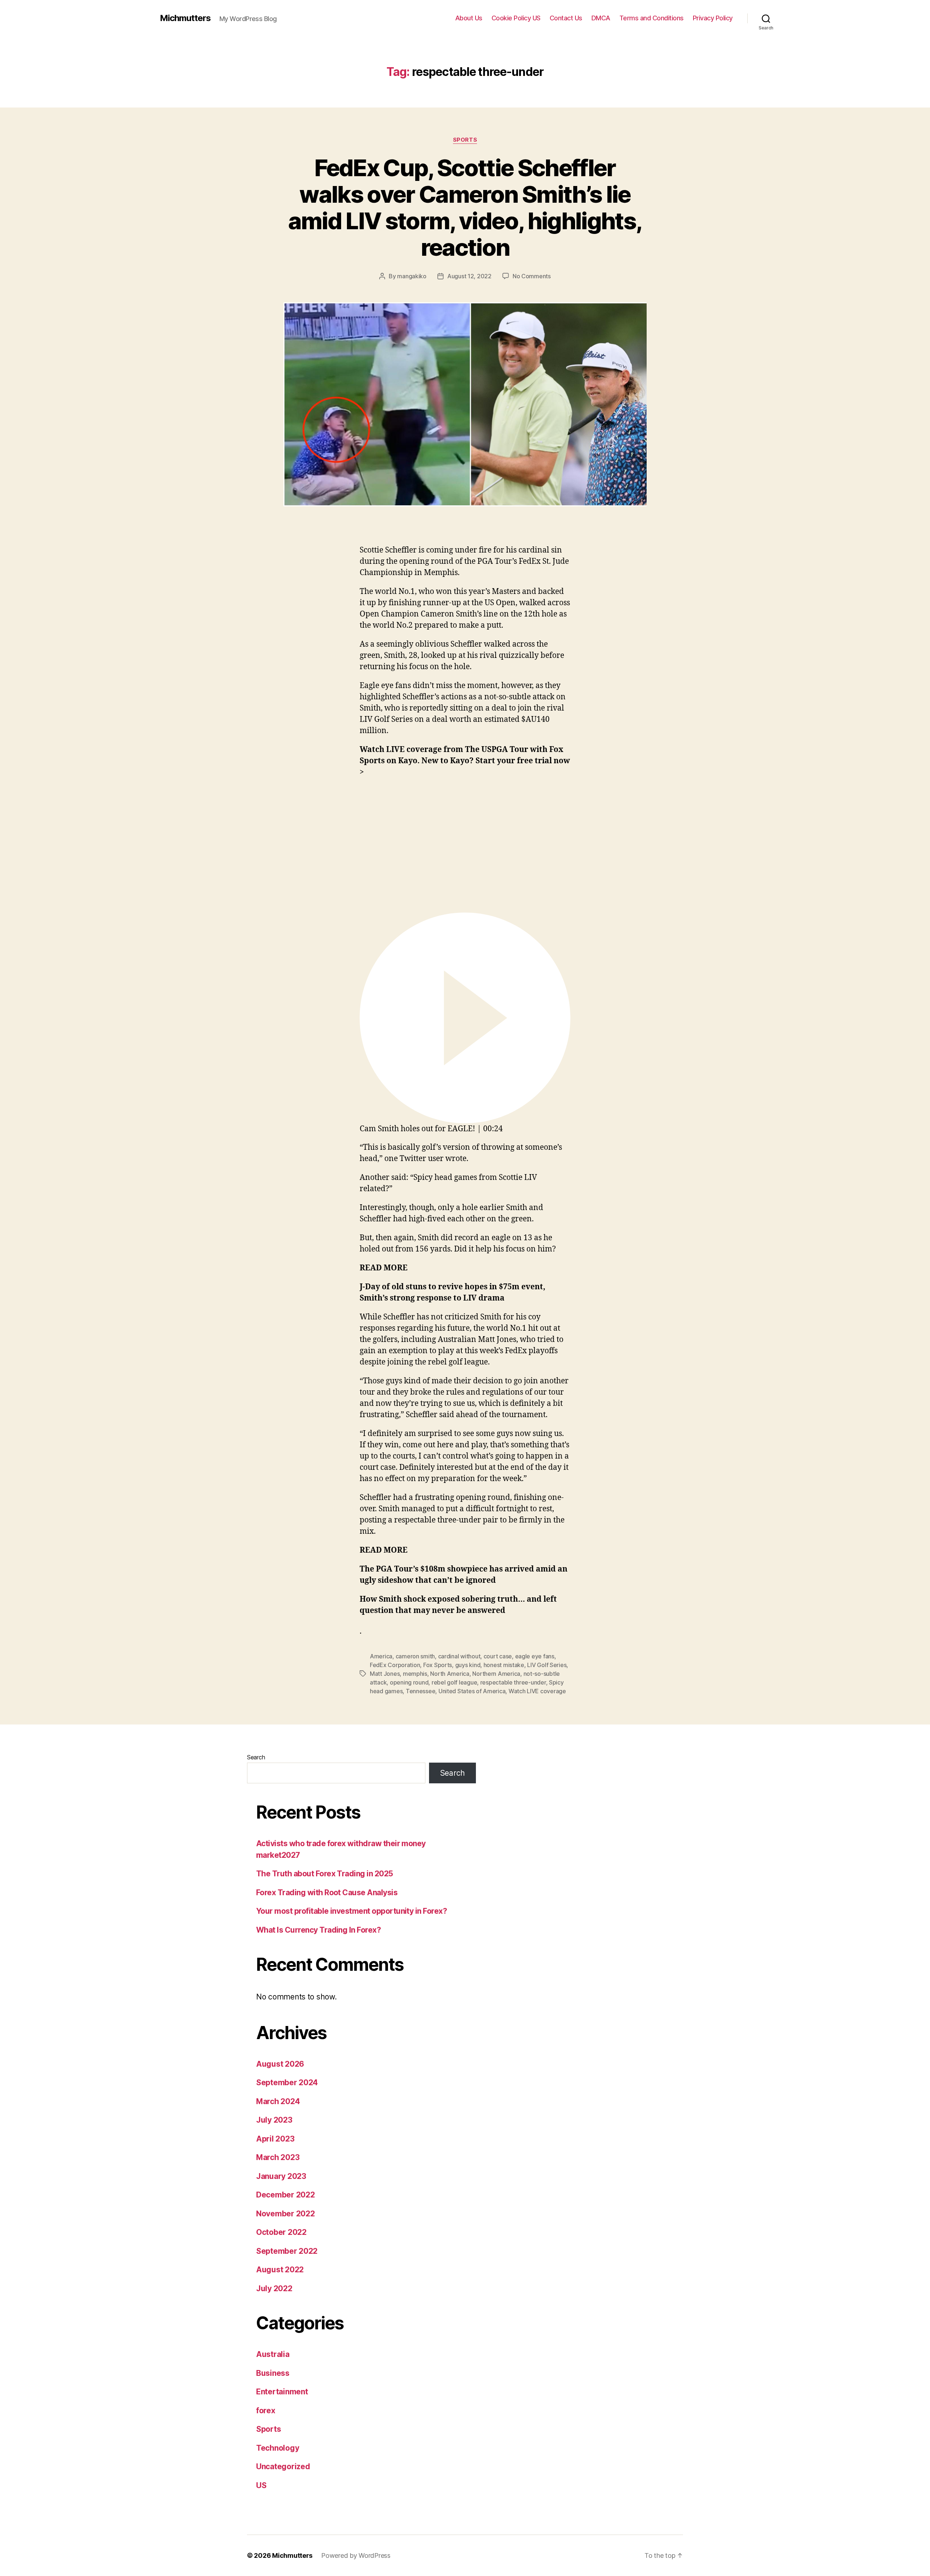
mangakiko (412, 276)
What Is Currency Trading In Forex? (318, 1930)
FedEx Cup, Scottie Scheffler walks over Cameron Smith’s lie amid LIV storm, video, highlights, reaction (465, 207)
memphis (415, 1674)
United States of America (472, 1691)
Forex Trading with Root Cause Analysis (327, 1892)
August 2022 (280, 2270)
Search (256, 1757)
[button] (465, 1024)
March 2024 (278, 2101)
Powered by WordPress (356, 2555)
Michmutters (185, 18)
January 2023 (281, 2176)
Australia (273, 2354)
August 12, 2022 (469, 276)
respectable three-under (513, 1682)
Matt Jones (385, 1674)
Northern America (496, 1674)
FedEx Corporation (395, 1665)
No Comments (532, 276)
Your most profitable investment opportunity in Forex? (351, 1911)
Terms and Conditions (652, 18)
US (261, 2485)
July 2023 (274, 2120)
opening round (409, 1682)
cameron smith (415, 1656)
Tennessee (421, 1691)
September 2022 (287, 2251)
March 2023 (278, 2157)
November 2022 (286, 2214)
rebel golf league (454, 1682)
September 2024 (287, 2082)
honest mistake (504, 1665)
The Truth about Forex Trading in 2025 (325, 1874)
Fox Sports (438, 1665)
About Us (469, 18)
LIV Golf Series (547, 1665)
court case (498, 1656)
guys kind (468, 1665)
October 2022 (281, 2232)
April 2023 (275, 2139)
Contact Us (566, 18)
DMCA (601, 18)
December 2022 (286, 2195)
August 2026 (280, 2064)
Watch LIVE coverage (537, 1691)
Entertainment (282, 2392)
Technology (278, 2448)
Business (273, 2373)
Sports (465, 140)
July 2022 (274, 2288)
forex (266, 2411)
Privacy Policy (713, 18)
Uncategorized (283, 2466)
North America (450, 1674)
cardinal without (459, 1656)
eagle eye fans (535, 1656)
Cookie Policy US (516, 18)
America (381, 1656)
